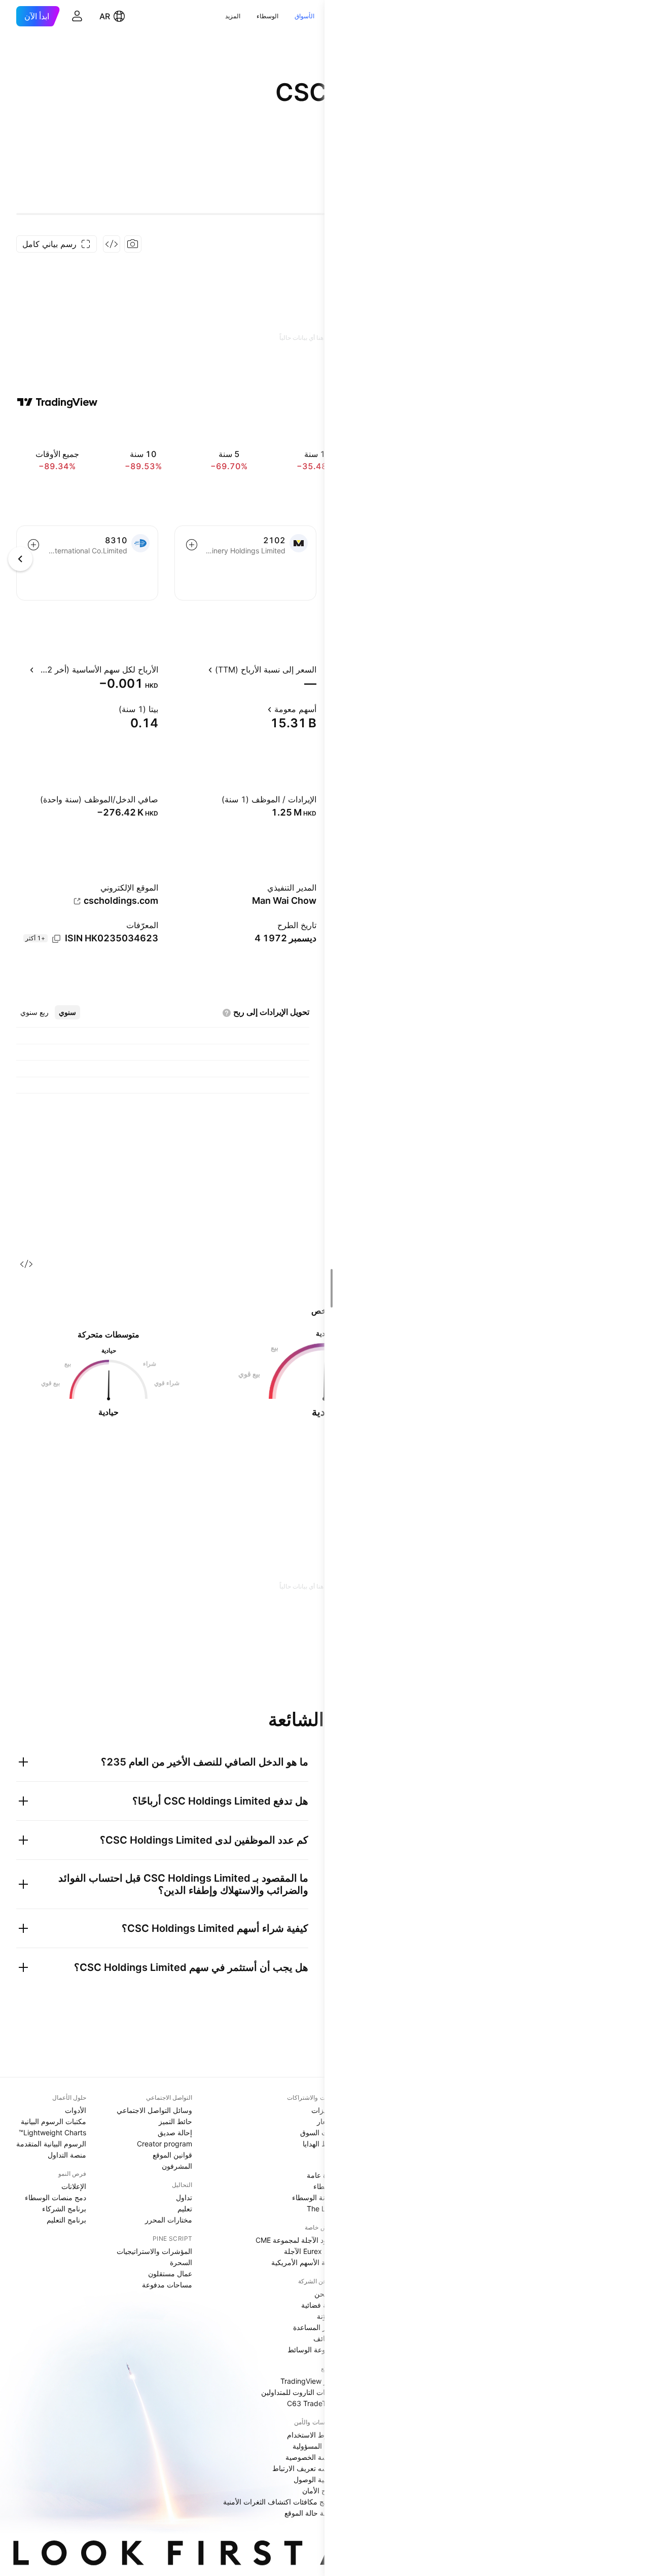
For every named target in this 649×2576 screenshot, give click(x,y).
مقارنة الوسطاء (315, 2197)
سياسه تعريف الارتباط (305, 2468)
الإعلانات (74, 2186)
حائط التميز (175, 2121)
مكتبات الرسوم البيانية (53, 2121)
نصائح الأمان (320, 2491)
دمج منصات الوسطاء (56, 2197)
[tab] (67, 1012)
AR (105, 16)
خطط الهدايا (320, 2144)
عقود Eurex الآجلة (311, 2251)
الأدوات (76, 2110)
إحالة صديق (175, 2132)
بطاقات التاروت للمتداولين (300, 2392)
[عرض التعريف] (199, 669)
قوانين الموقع (172, 2155)
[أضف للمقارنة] (192, 545)
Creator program (165, 2144)
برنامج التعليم (66, 2220)
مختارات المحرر (169, 2220)
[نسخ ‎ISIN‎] (56, 939)
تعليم (185, 2209)
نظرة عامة (322, 2175)
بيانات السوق (319, 2132)
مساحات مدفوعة (167, 2285)
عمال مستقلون (170, 2273)
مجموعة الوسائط (313, 2350)
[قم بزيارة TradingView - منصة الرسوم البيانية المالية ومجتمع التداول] (57, 402)
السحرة (181, 2262)
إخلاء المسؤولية (315, 2446)
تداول (184, 2197)
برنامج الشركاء (64, 2209)
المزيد (233, 16)
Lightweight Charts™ (52, 2132)
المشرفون (177, 2166)
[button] (323, 16)
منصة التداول (67, 2155)
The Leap (322, 2209)
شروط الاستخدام (313, 2435)
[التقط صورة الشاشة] (133, 244)
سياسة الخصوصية (312, 2457)
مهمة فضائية (320, 2305)
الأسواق (304, 16)
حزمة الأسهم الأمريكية (305, 2262)
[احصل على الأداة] (112, 244)
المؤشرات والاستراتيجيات (154, 2251)
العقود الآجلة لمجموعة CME (297, 2240)
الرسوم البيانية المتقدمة (51, 2144)
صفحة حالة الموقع (311, 2513)
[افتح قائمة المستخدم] (77, 16)
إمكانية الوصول (316, 2479)
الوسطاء (267, 16)
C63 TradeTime (313, 2403)
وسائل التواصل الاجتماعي (154, 2110)
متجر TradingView (309, 2381)
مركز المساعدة (316, 2327)
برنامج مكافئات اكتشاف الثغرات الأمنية (281, 2502)
